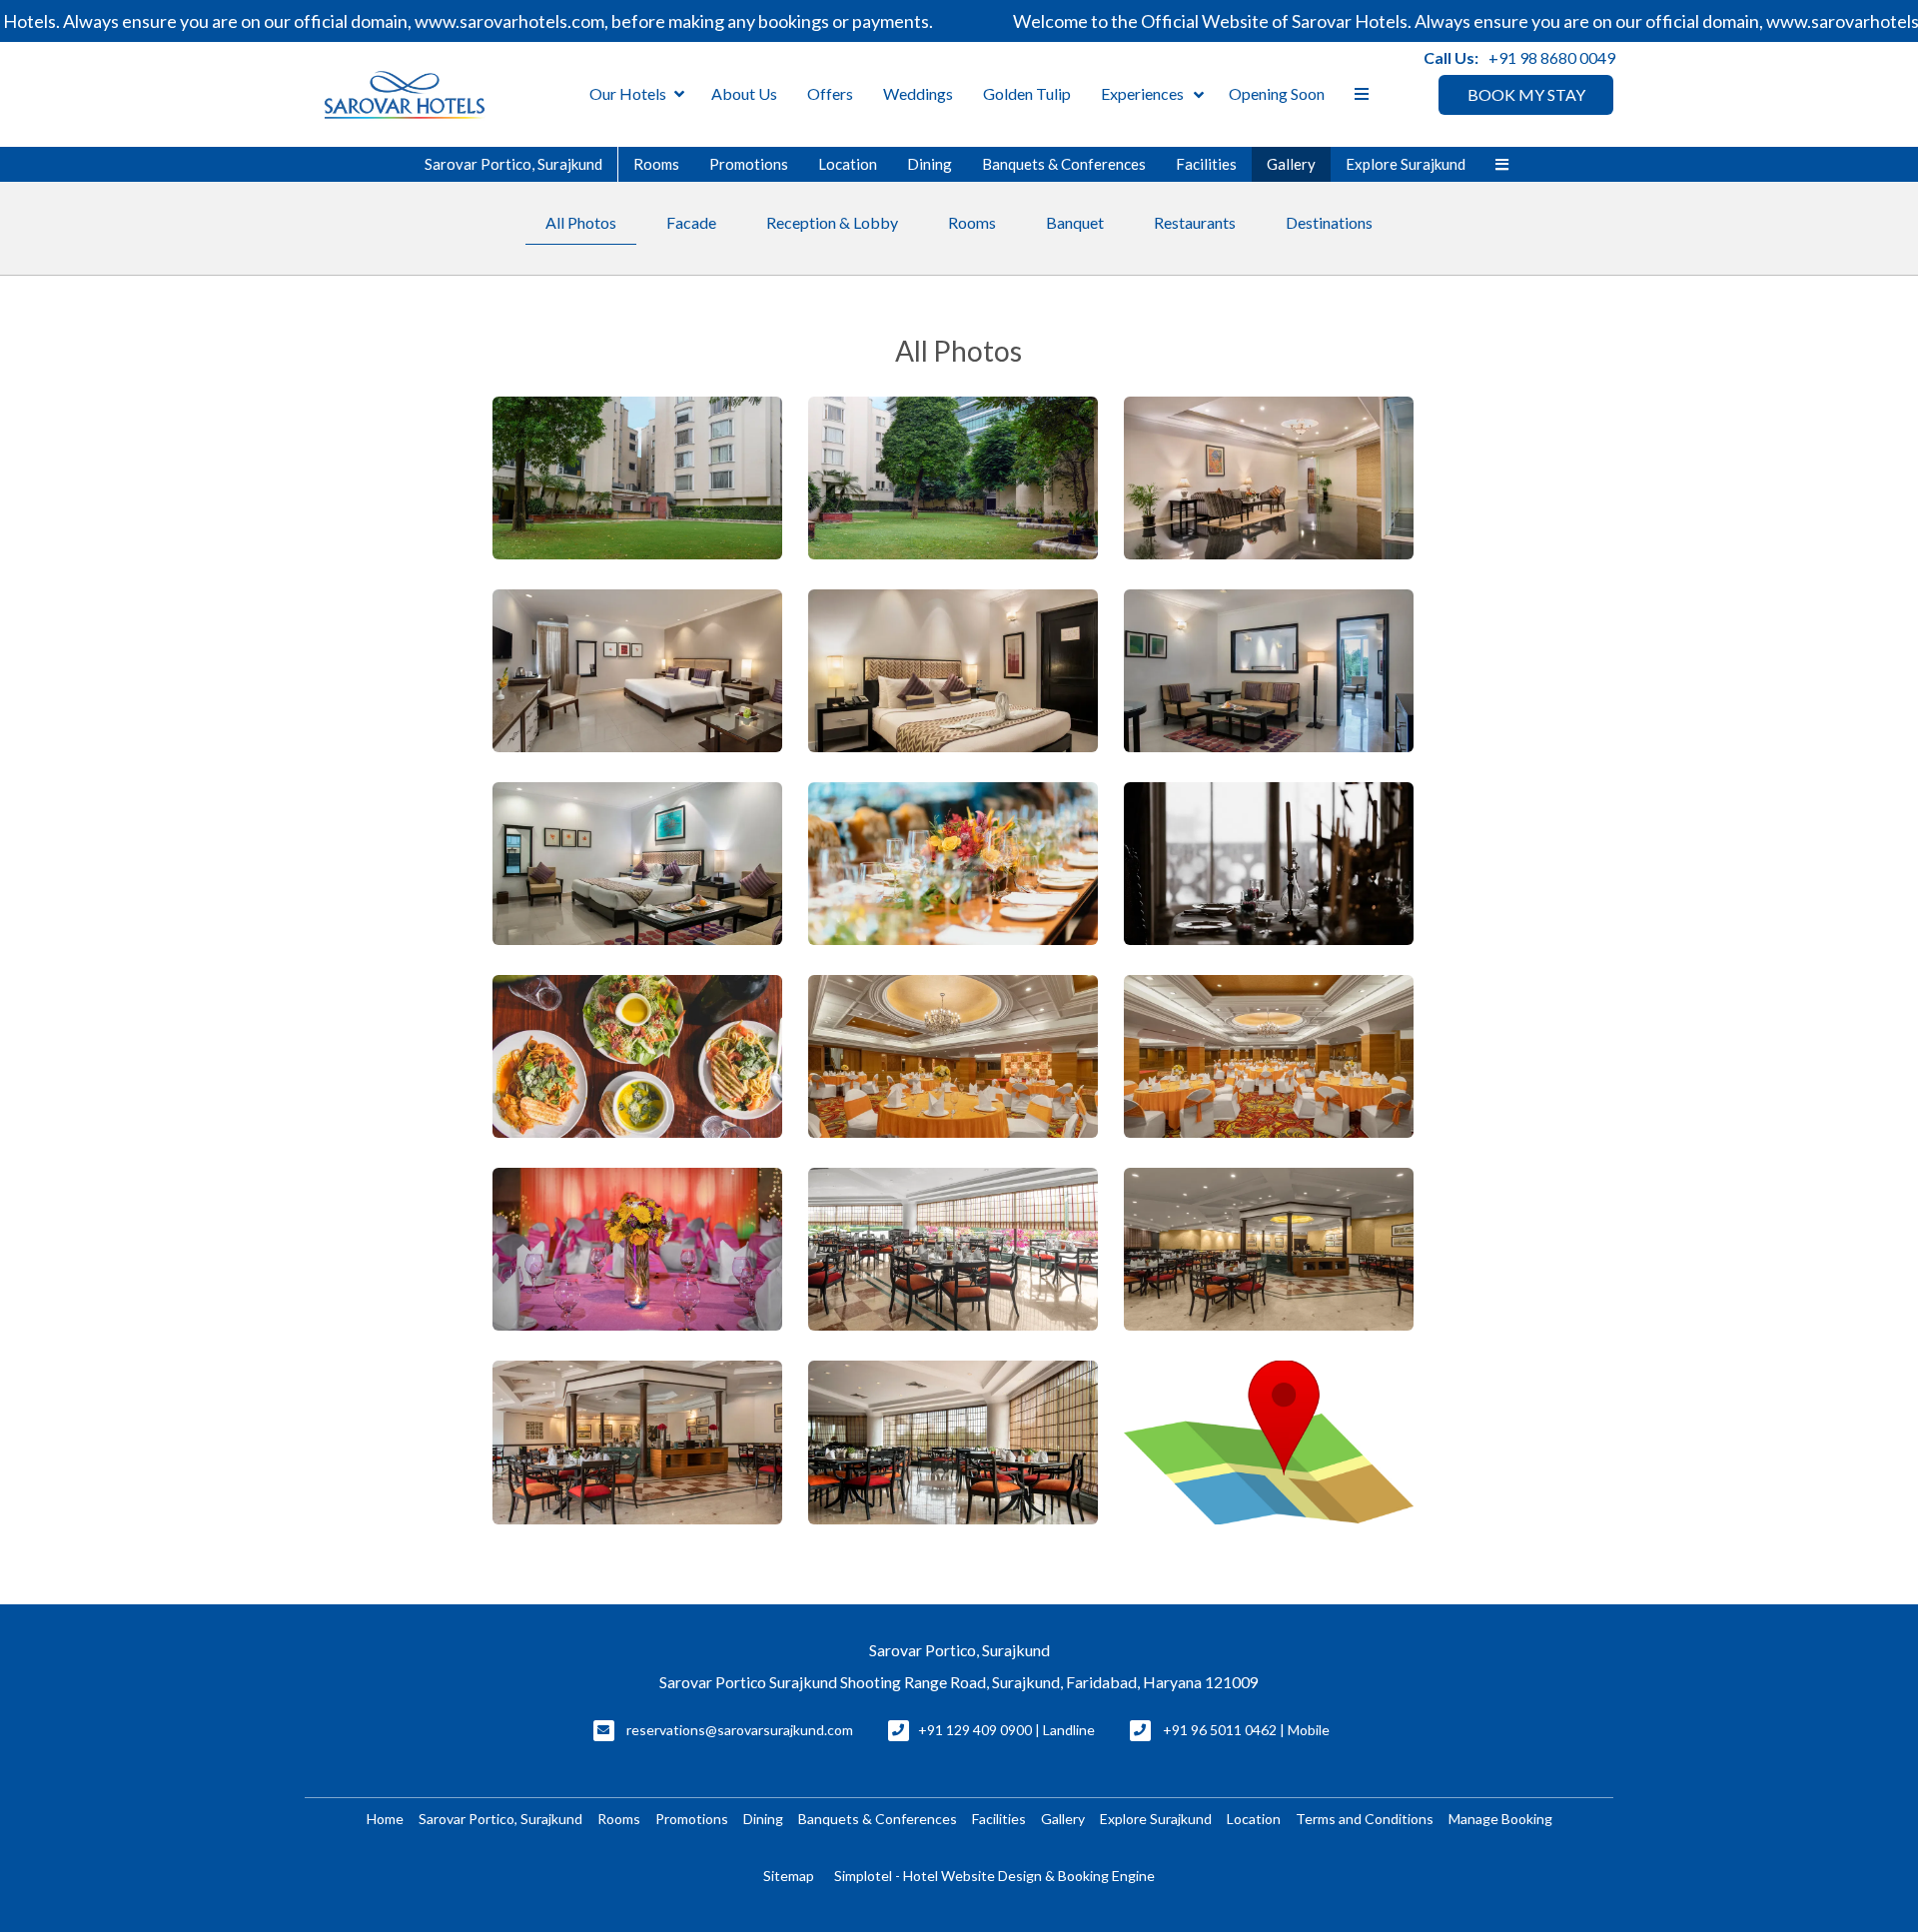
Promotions (749, 164)
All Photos (581, 222)
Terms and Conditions (1365, 1819)
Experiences (1142, 93)
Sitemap (789, 1876)
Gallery (1291, 164)
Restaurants (1195, 222)
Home (385, 1819)
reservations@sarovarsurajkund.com (740, 1730)
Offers (830, 93)
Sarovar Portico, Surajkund (513, 164)
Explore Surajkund (1406, 164)
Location (848, 164)
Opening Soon (1277, 93)
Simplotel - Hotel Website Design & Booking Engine (994, 1876)
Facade (691, 222)
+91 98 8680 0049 (1552, 57)
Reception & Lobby (832, 222)
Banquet (1075, 222)
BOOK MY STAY (1526, 94)
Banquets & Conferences (1064, 164)
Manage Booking (1500, 1819)
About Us (744, 93)
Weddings (918, 93)
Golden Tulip (1027, 93)
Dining (930, 164)
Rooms (656, 164)
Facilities (1206, 164)
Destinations (1329, 222)
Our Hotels (628, 93)
